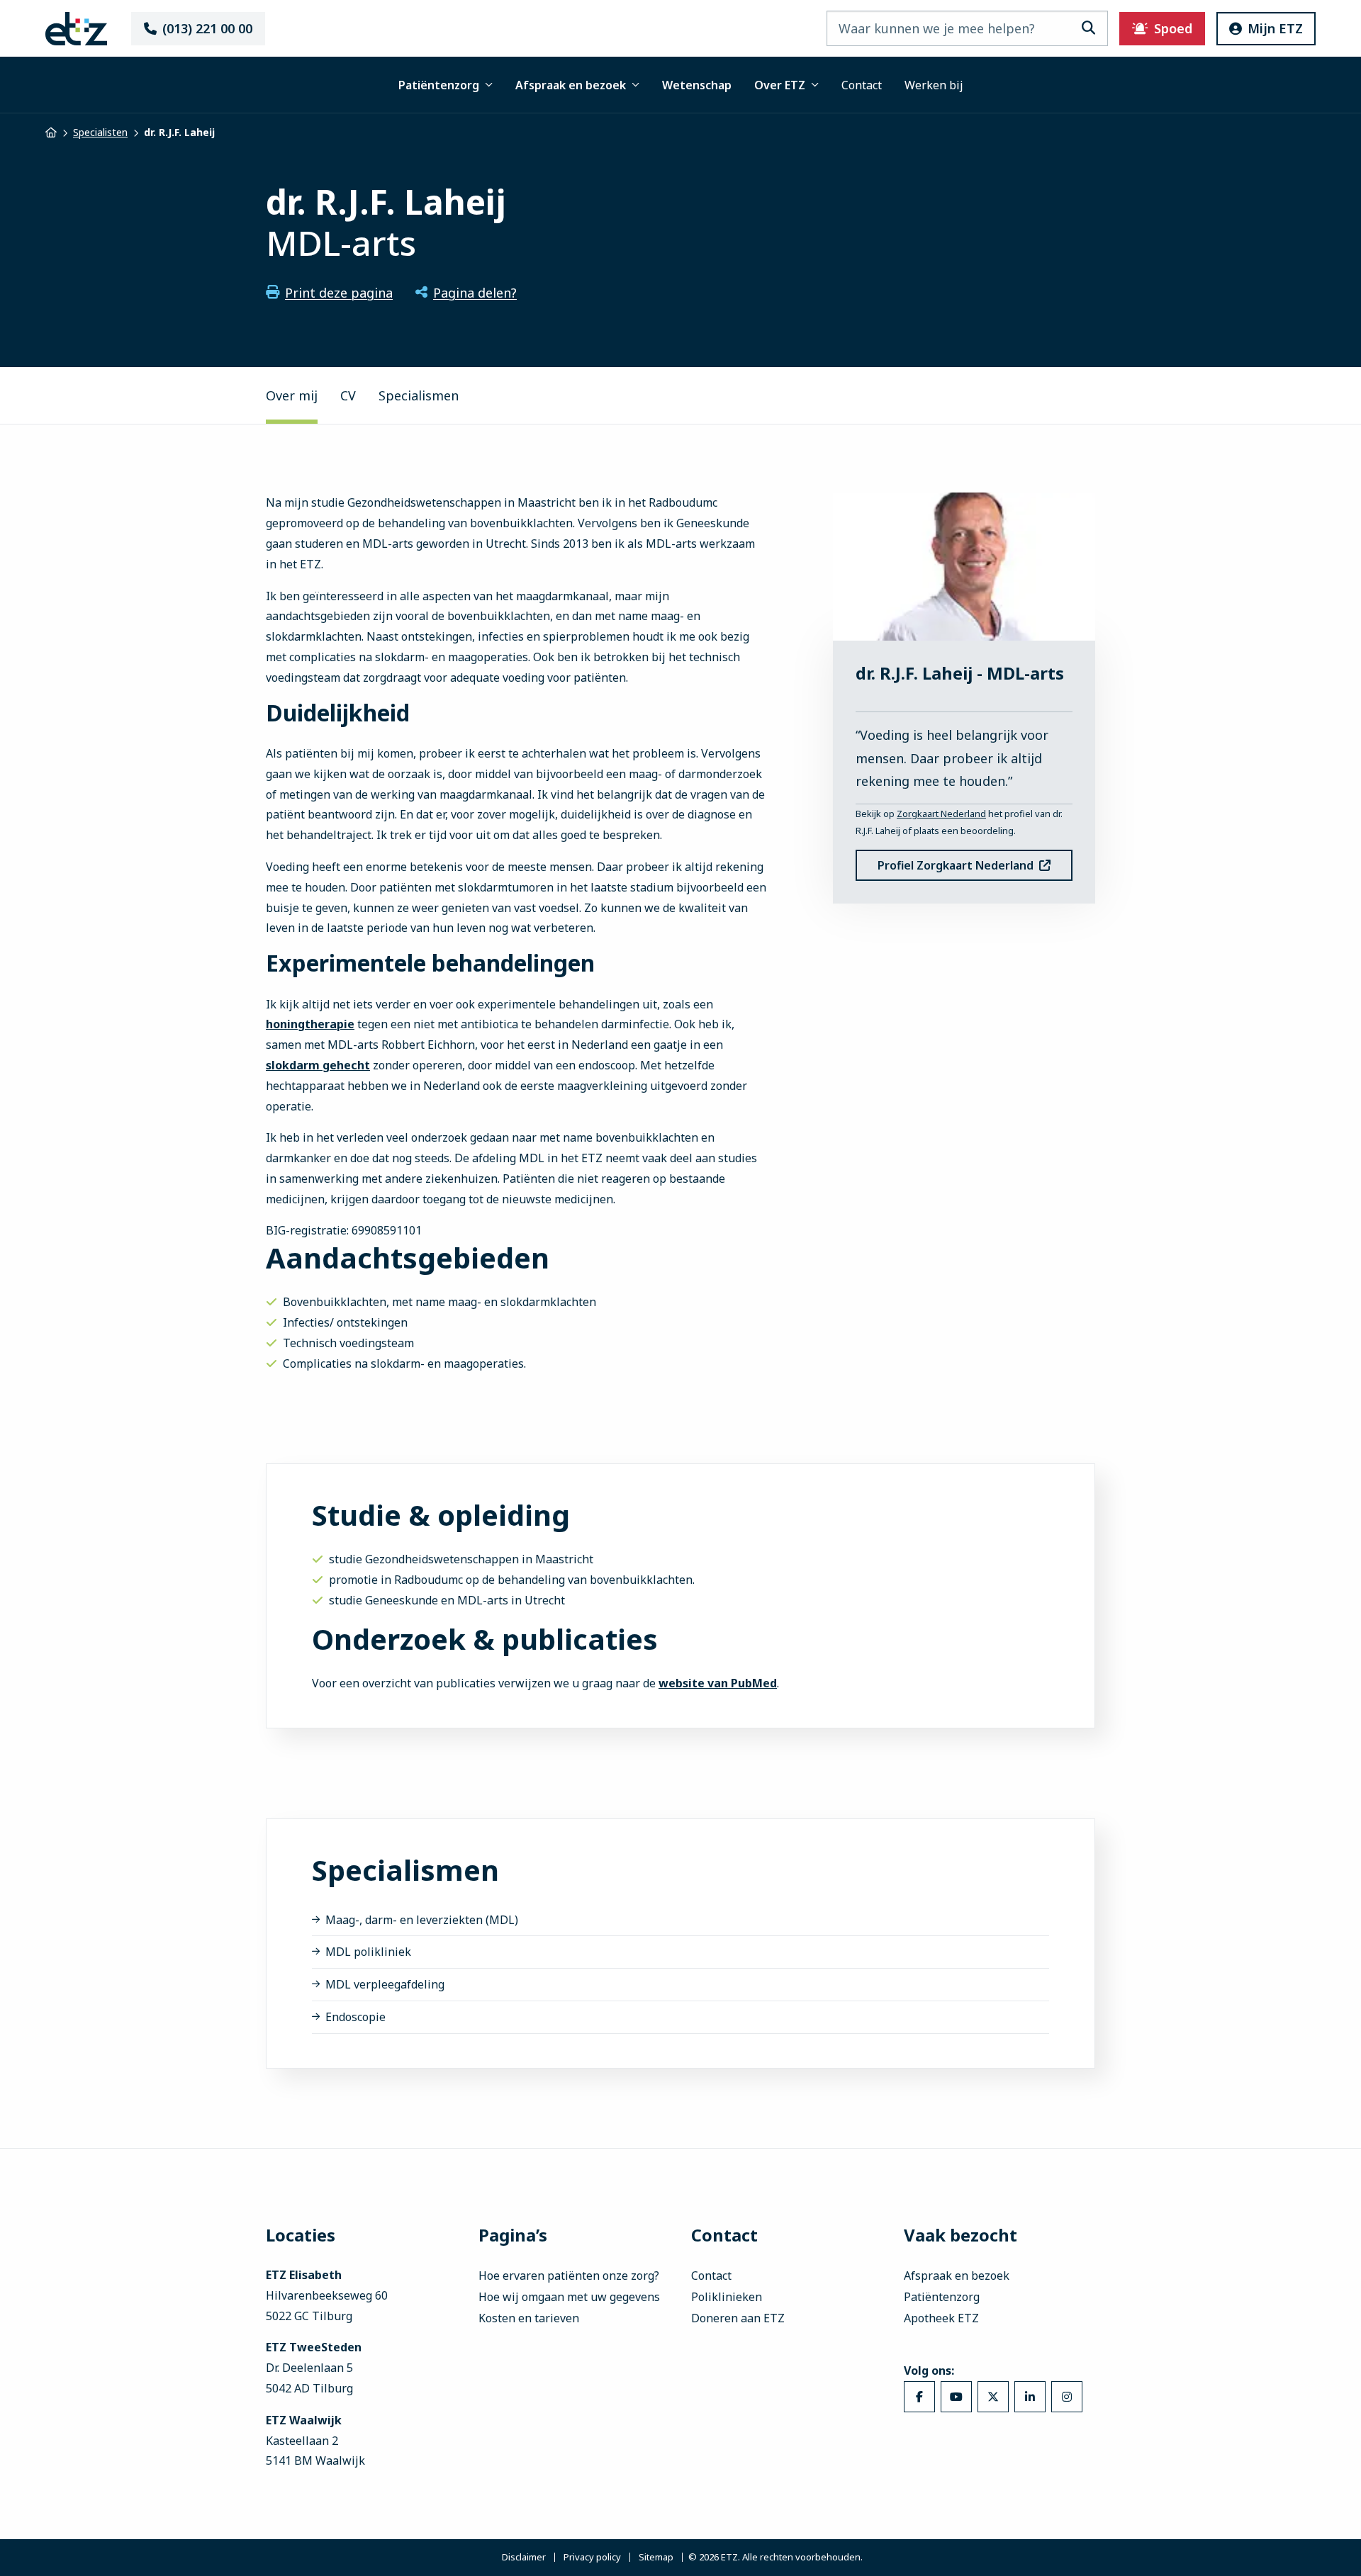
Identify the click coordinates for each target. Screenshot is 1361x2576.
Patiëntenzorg (439, 85)
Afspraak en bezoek (571, 85)
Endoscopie (355, 2017)
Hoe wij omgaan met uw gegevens (569, 2297)
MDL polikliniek (368, 1952)
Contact (862, 85)
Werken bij (934, 85)
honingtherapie (310, 1024)
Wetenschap (697, 85)
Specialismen (419, 395)
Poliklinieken (727, 2297)
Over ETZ (780, 85)
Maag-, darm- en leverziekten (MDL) (422, 1920)
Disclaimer (524, 2557)
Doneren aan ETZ (738, 2318)
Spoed (1173, 28)
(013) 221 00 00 (207, 28)
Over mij (292, 395)
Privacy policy (592, 2557)
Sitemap (656, 2557)
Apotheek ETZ (941, 2318)
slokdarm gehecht (318, 1065)
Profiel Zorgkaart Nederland (956, 865)
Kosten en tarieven (529, 2318)
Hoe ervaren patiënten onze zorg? (569, 2276)
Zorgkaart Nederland (941, 814)
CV (348, 395)
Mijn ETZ (1275, 28)
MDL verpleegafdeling (385, 1984)
